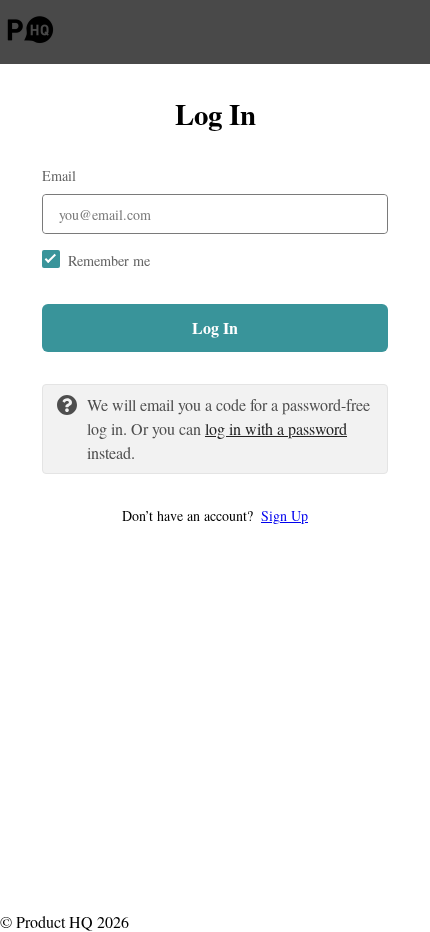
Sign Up (284, 515)
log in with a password (276, 428)
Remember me (109, 260)
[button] (215, 515)
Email (59, 175)
